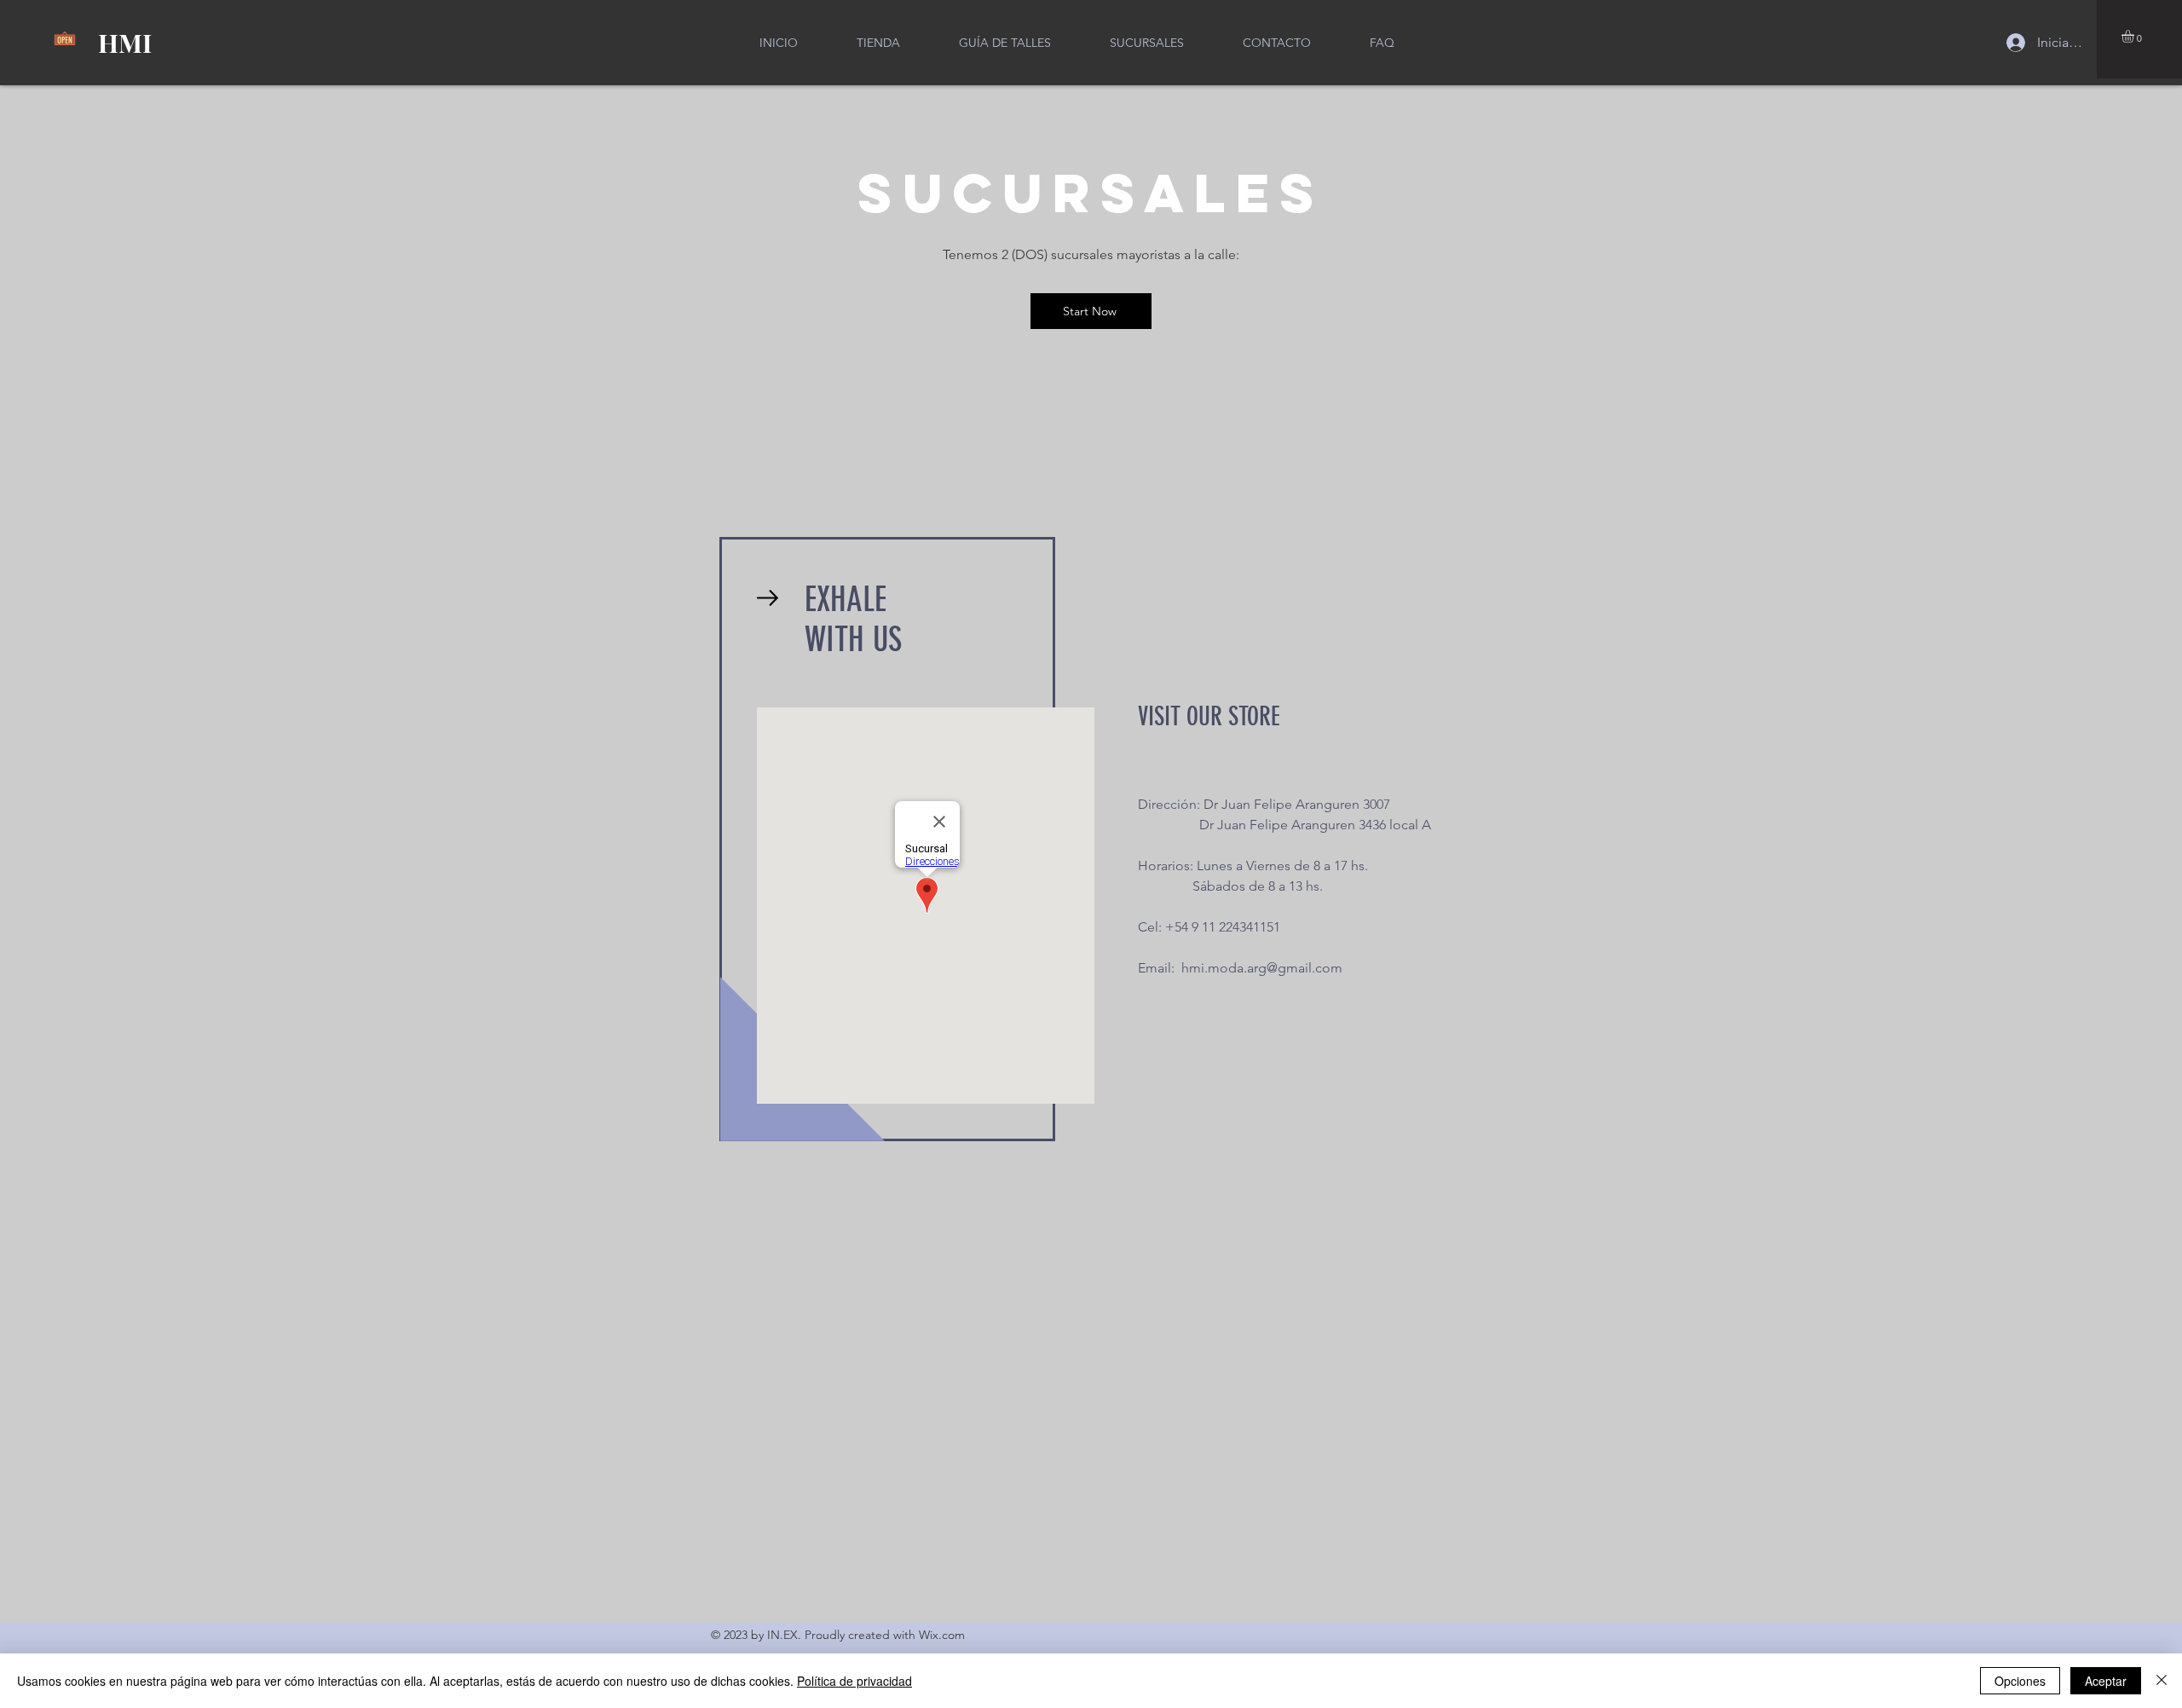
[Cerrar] (2162, 1681)
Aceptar (2106, 1681)
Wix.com (942, 1635)
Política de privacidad (854, 1681)
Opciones (2020, 1681)
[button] (2135, 36)
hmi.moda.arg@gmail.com (1262, 968)
